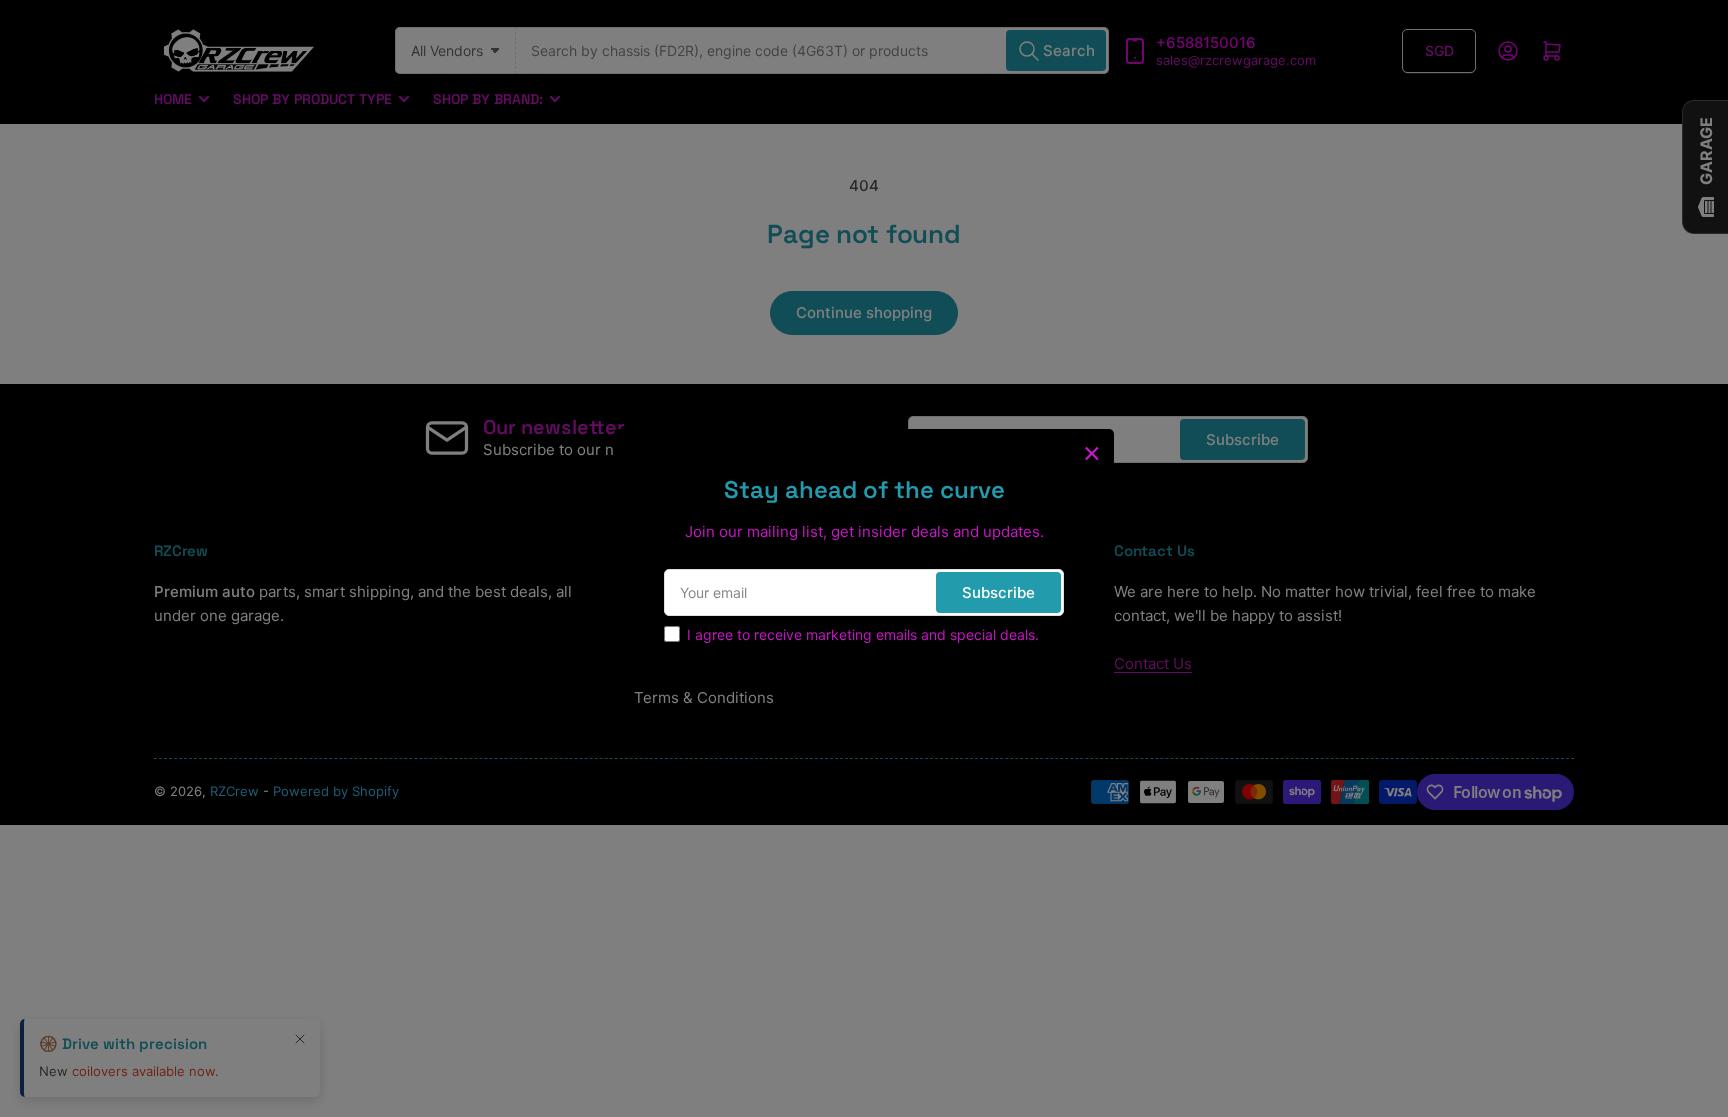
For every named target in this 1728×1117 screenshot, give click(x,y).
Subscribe (998, 592)
